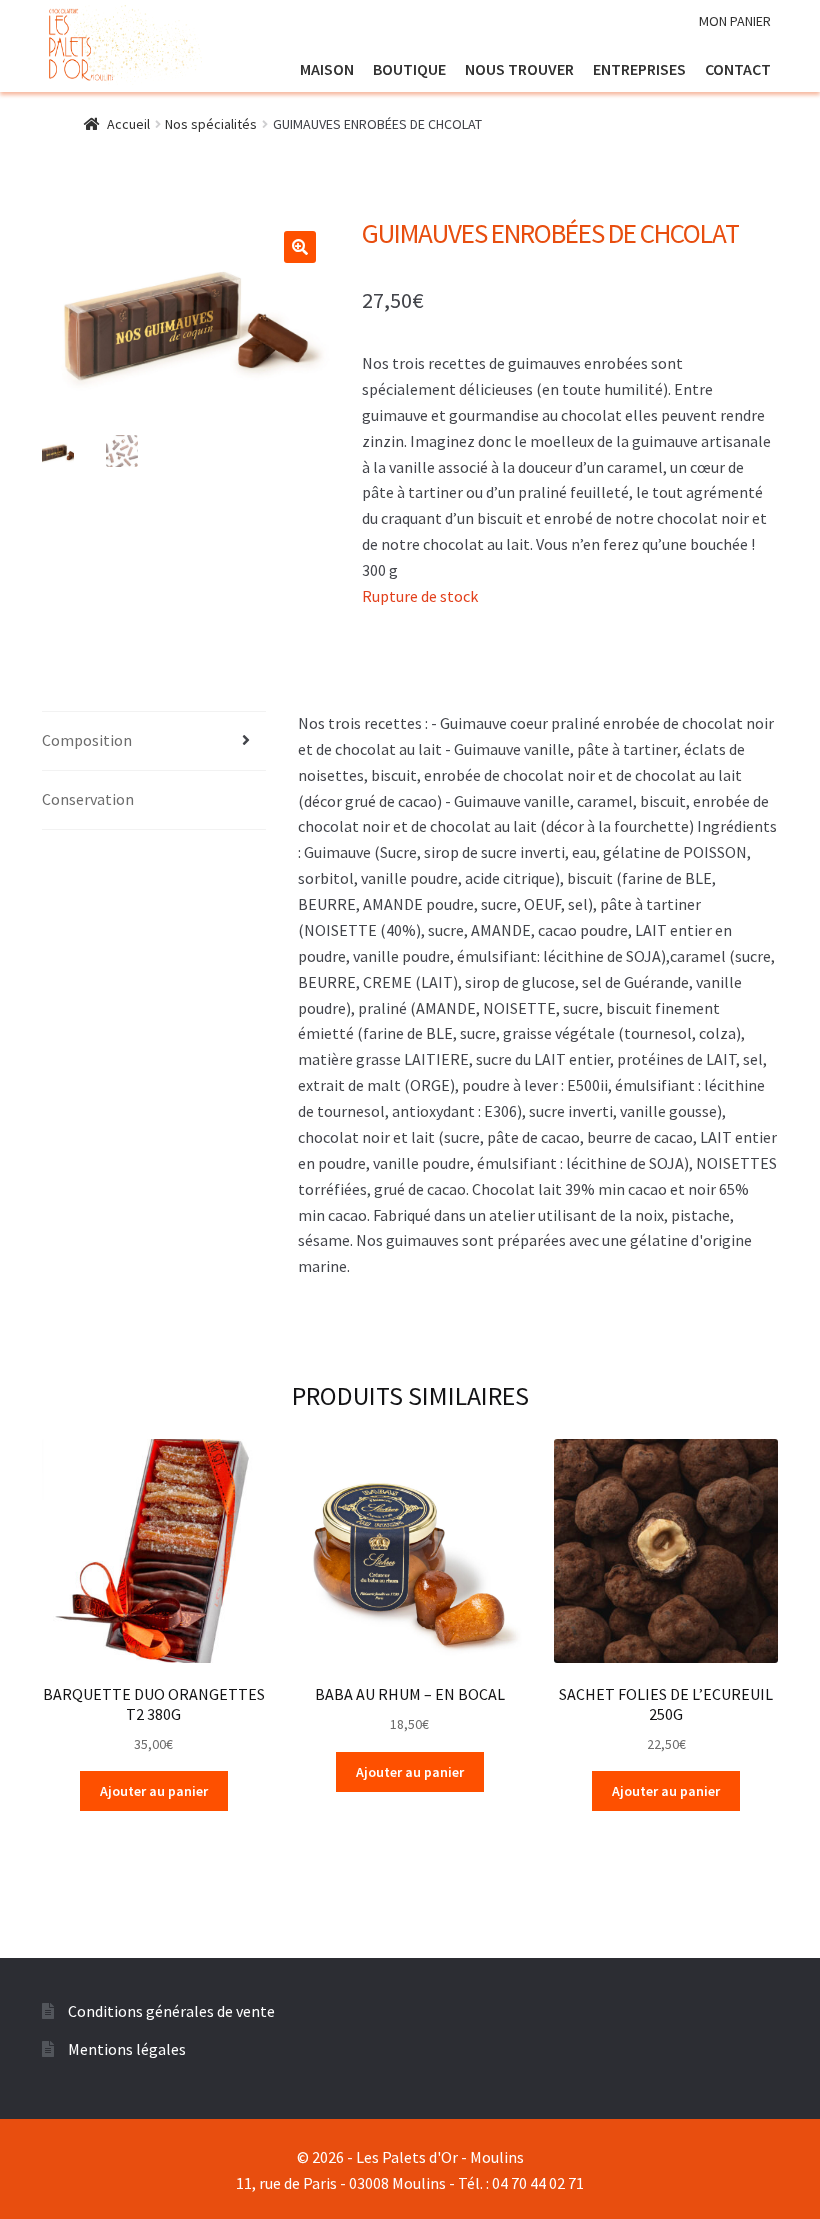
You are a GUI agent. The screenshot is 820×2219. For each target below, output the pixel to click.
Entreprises (639, 69)
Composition (87, 740)
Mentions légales (127, 2049)
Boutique (409, 69)
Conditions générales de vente (171, 2011)
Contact (738, 69)
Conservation (88, 799)
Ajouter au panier (154, 1791)
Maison (327, 69)
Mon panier (735, 21)
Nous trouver (519, 69)
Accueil (128, 124)
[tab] (154, 741)
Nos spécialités (211, 124)
